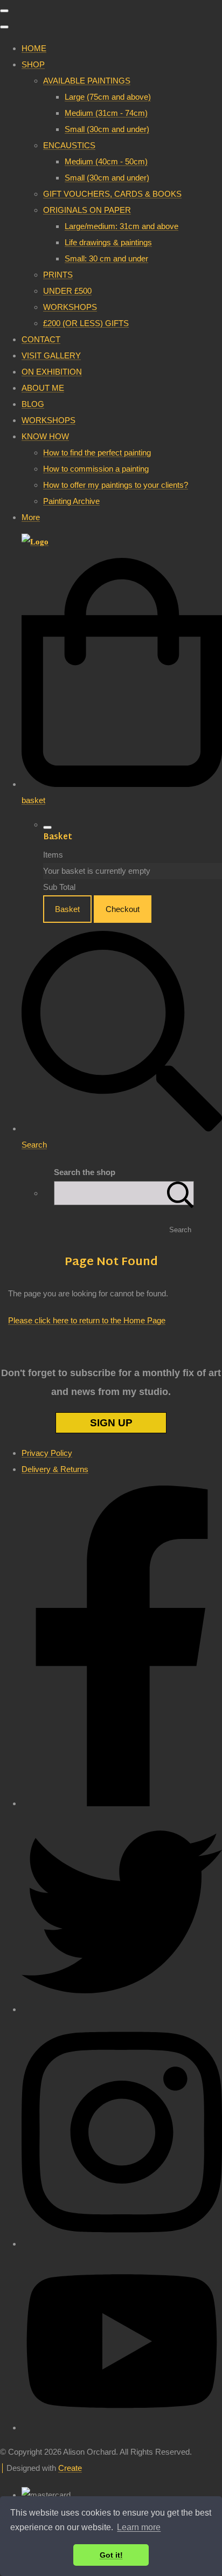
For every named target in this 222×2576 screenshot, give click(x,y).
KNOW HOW (45, 436)
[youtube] (122, 2427)
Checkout (123, 909)
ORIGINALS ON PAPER (87, 210)
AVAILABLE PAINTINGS (87, 81)
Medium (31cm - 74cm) (106, 113)
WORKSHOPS (70, 307)
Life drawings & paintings (108, 242)
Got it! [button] (111, 2555)
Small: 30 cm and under (106, 258)
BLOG (33, 404)
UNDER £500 (67, 291)
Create (70, 2468)
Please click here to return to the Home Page (87, 1320)
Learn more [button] (139, 2527)
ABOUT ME (43, 388)
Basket (67, 909)
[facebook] (122, 1803)
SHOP (33, 64)
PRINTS (58, 275)
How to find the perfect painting (97, 453)
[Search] (181, 1193)
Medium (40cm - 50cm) (106, 161)
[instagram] (122, 2244)
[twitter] (122, 2009)
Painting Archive (71, 501)
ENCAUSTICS (69, 145)
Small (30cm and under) (107, 129)
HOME (34, 48)
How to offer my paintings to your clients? (116, 485)
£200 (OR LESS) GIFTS (86, 323)
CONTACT (41, 339)
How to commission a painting (96, 469)
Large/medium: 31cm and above (122, 226)
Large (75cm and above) (108, 97)
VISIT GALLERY (51, 355)
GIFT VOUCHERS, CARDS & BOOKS (112, 194)
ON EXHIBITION (52, 372)
